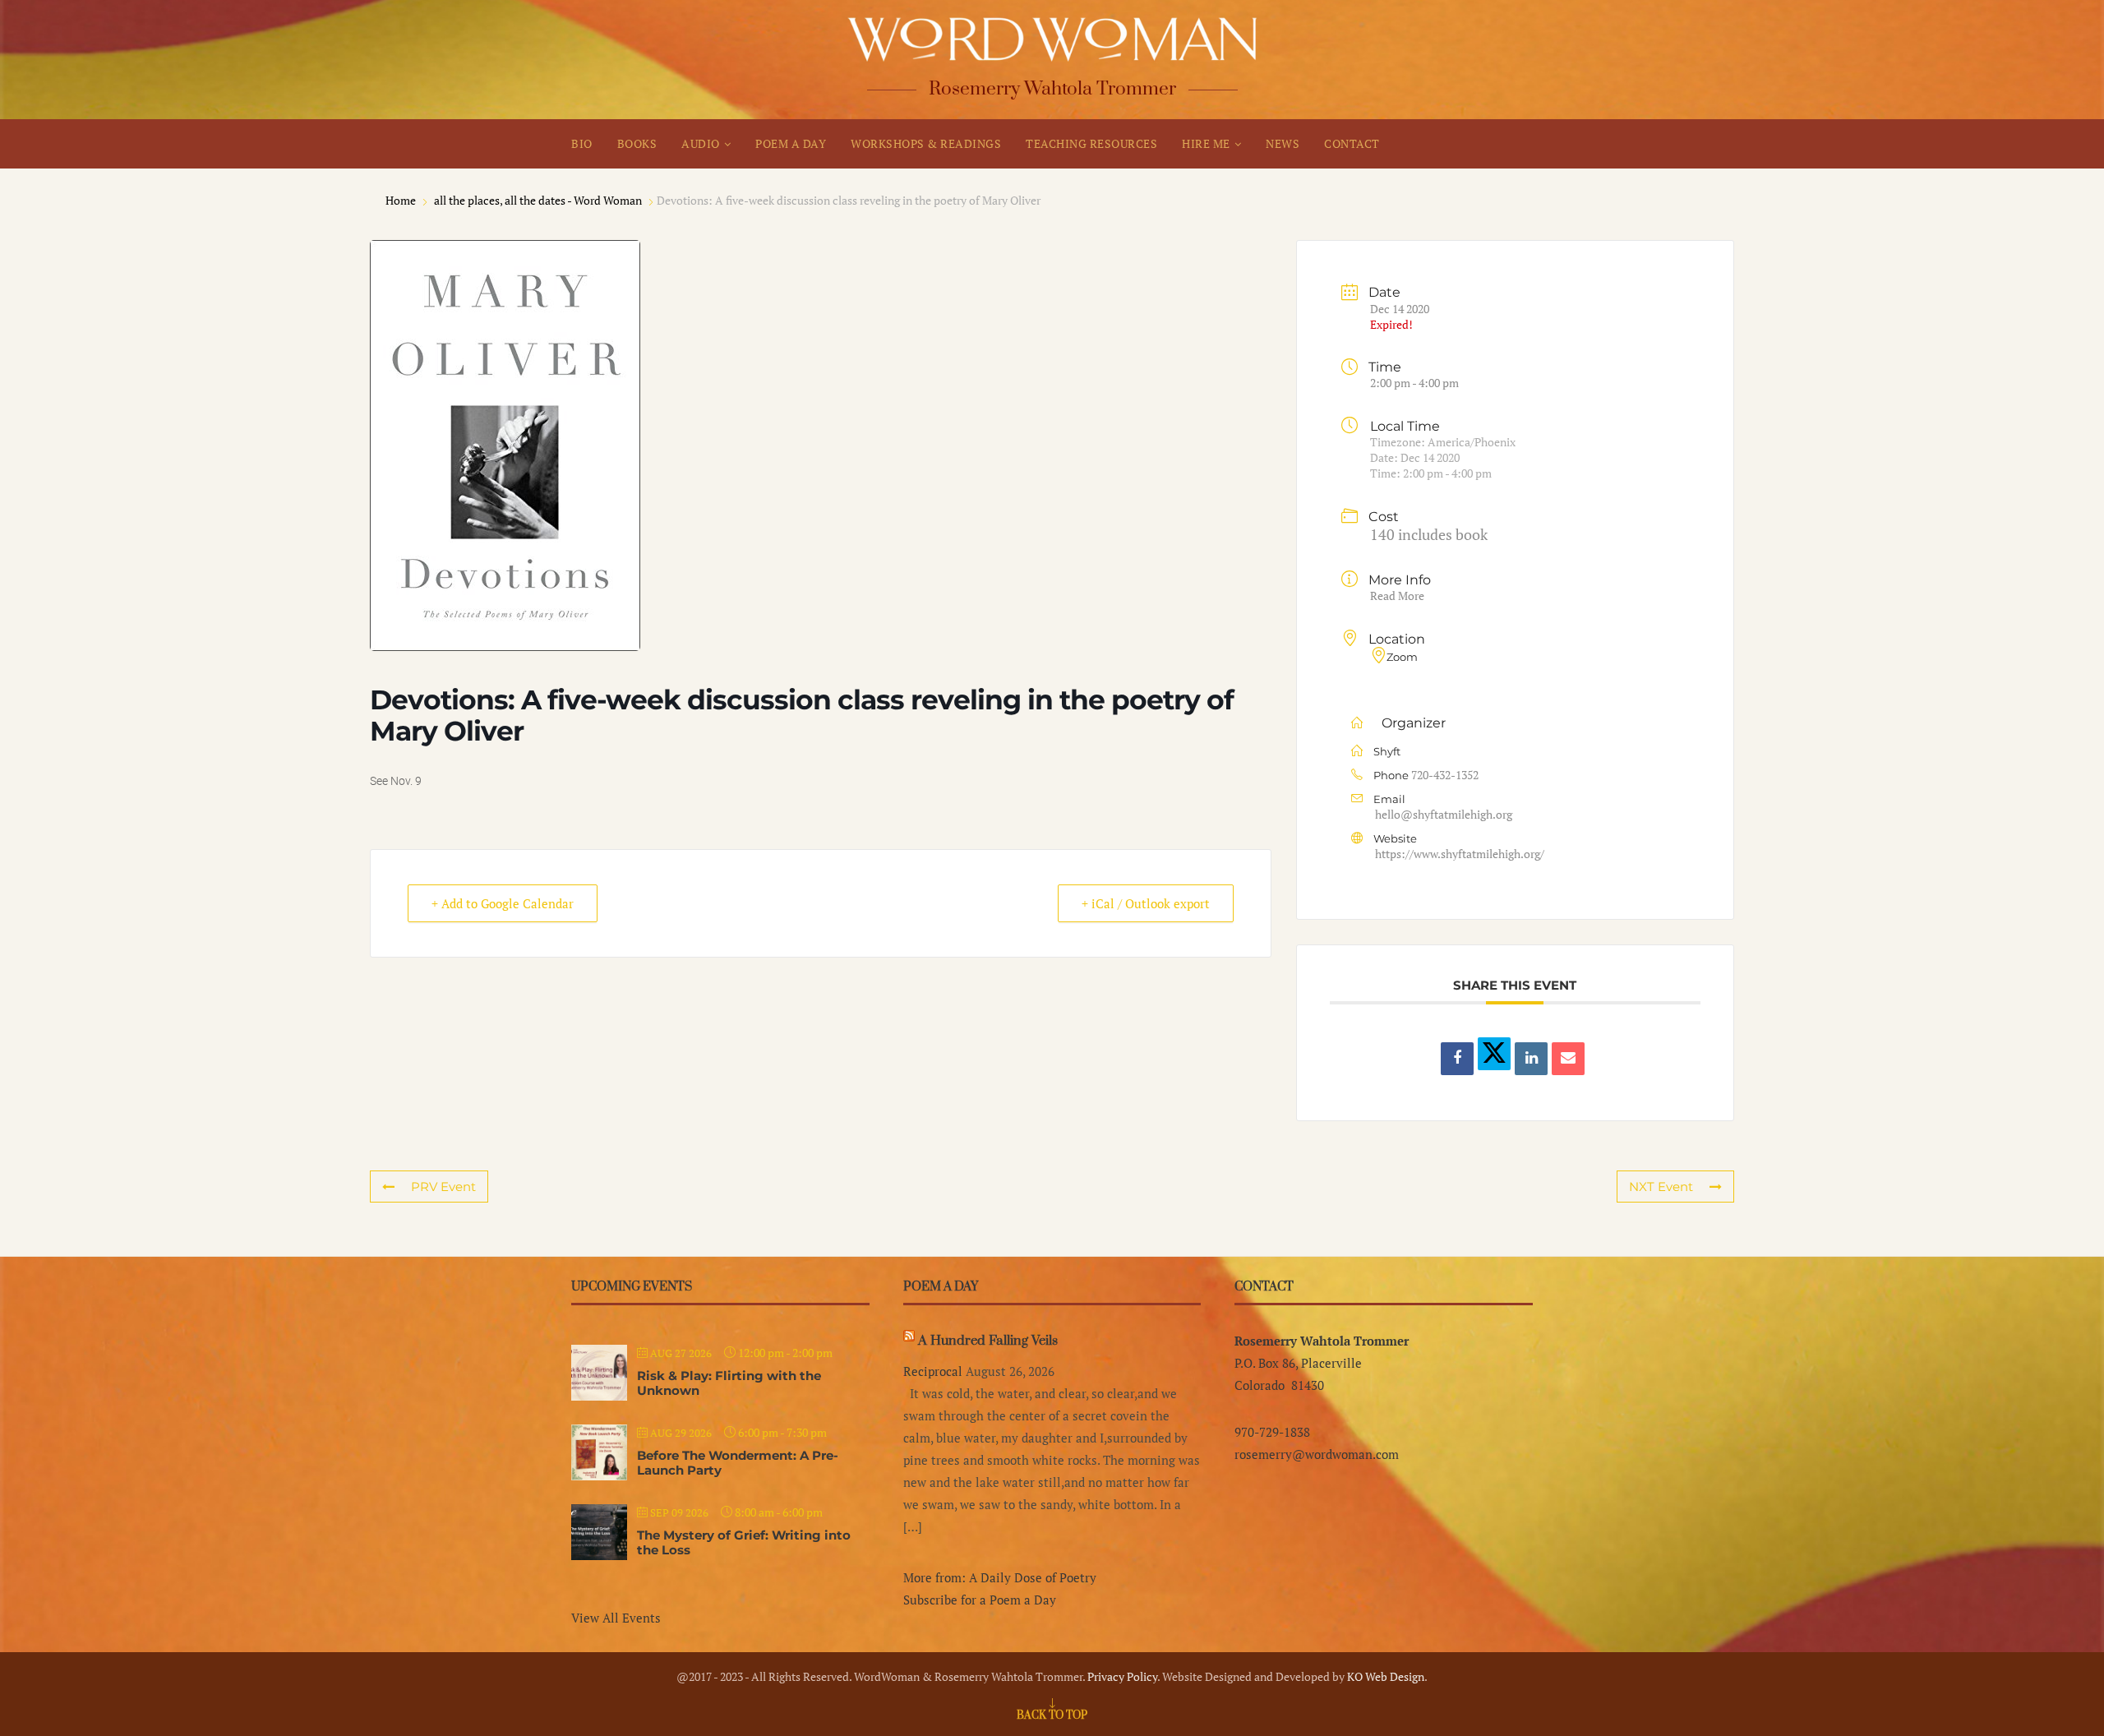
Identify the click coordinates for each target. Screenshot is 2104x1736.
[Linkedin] (1531, 1059)
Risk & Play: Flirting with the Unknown (729, 1383)
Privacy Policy (1122, 1676)
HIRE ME (1206, 143)
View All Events (616, 1618)
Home (402, 200)
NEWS (1283, 143)
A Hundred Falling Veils (988, 1341)
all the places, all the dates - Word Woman (538, 200)
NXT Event (1661, 1187)
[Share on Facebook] (1457, 1059)
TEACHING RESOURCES (1091, 143)
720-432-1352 (1445, 775)
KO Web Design (1386, 1676)
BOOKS (637, 143)
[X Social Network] (1494, 1054)
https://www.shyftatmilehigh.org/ (1460, 854)
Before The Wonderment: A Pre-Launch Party (738, 1463)
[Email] (1568, 1059)
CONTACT (1352, 143)
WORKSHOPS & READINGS (926, 143)
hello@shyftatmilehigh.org (1444, 814)
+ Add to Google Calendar (503, 903)
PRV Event (443, 1187)
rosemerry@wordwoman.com (1317, 1454)
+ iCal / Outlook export (1146, 903)
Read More (1397, 596)
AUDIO (701, 143)
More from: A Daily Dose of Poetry (1000, 1577)
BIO (582, 143)
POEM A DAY (791, 143)
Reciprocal (933, 1371)
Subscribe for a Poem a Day (980, 1600)
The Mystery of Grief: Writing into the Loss (744, 1542)
